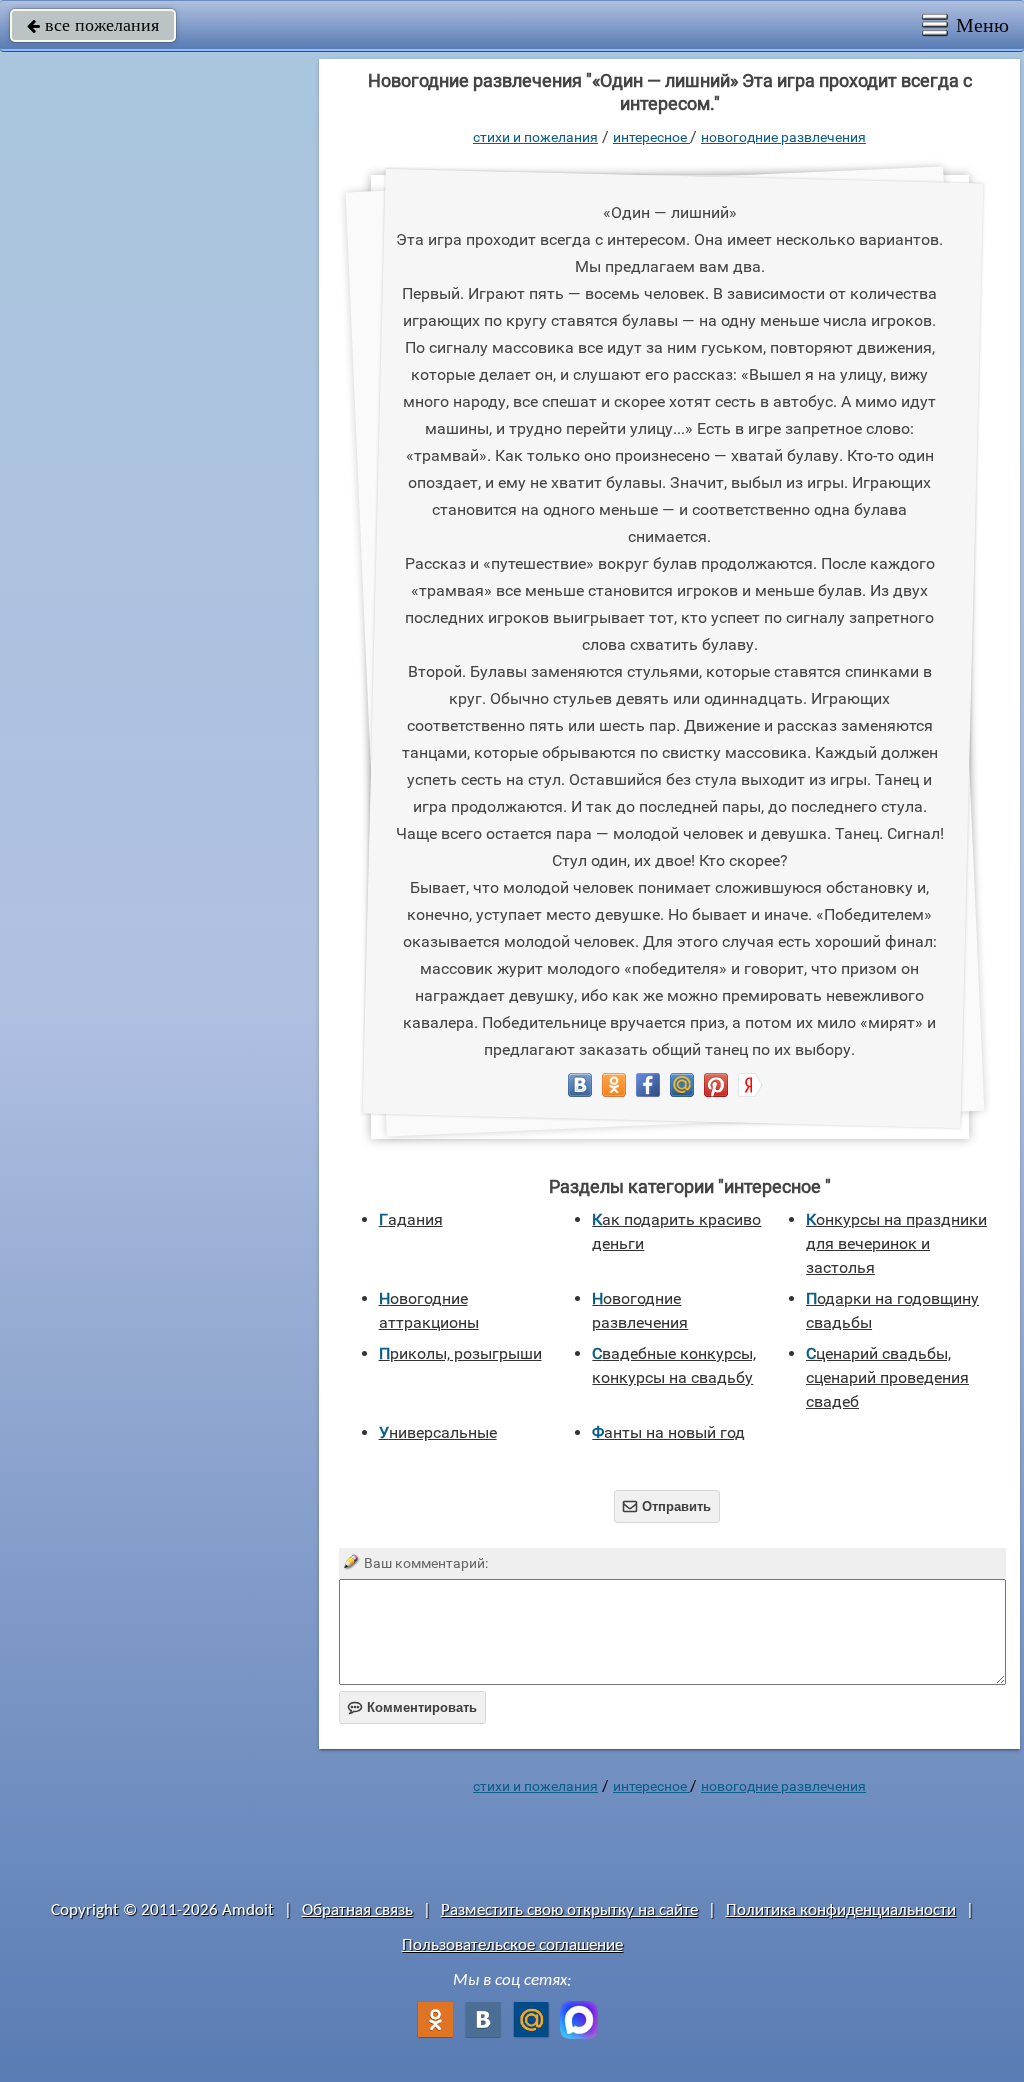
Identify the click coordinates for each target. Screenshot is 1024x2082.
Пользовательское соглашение (512, 1945)
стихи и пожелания (535, 137)
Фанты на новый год (668, 1432)
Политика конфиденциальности (841, 1910)
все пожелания (93, 25)
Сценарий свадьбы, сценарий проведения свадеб (887, 1377)
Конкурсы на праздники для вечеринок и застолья (896, 1243)
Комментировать (412, 1707)
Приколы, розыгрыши (460, 1353)
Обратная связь (357, 1910)
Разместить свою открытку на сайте (569, 1910)
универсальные (438, 1432)
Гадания (411, 1219)
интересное (651, 137)
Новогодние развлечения (783, 137)
